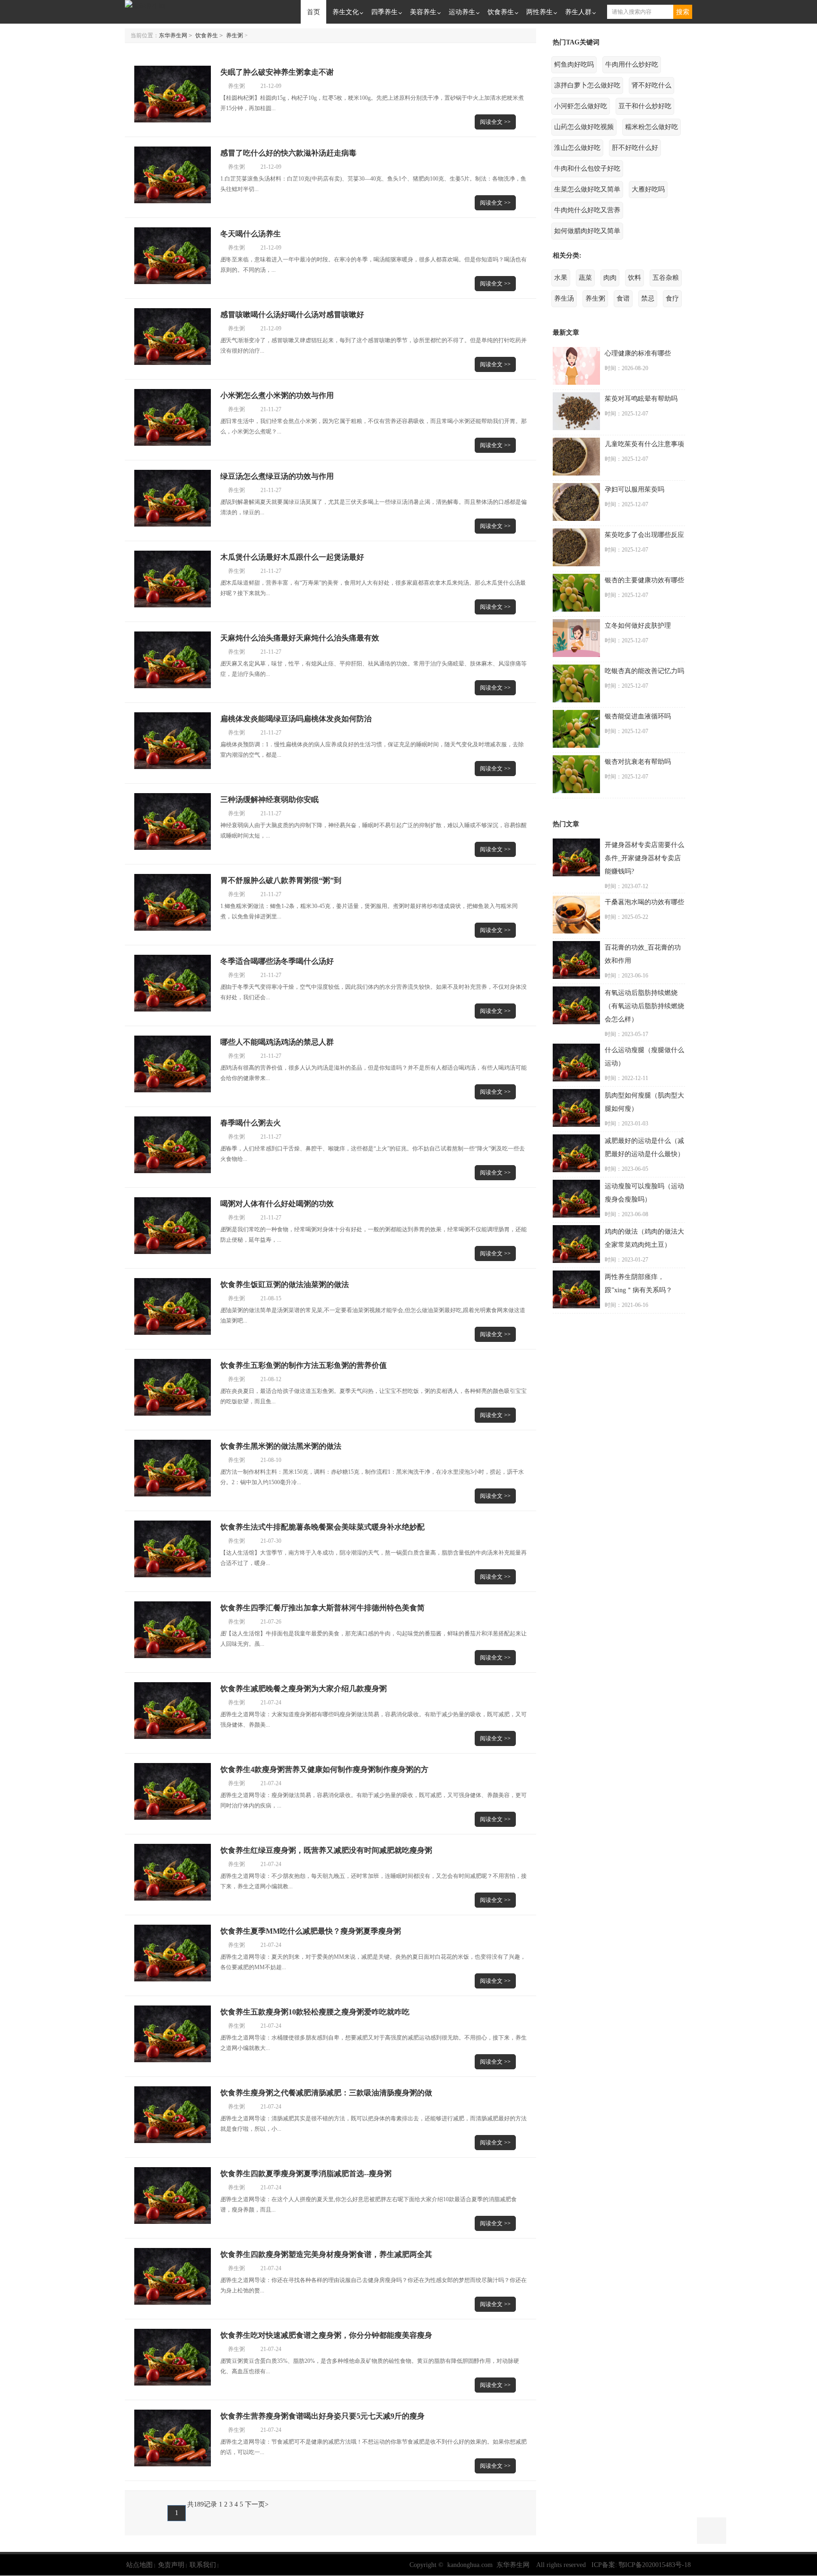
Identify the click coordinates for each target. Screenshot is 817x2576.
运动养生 (462, 12)
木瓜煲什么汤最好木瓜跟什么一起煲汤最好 (292, 557)
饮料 (634, 278)
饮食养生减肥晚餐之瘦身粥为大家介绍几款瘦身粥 (304, 1689)
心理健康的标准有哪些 (638, 353)
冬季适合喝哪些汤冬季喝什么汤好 (277, 961)
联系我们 (203, 2565)
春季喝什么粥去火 (251, 1123)
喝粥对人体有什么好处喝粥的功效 (277, 1204)
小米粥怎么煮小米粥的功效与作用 (277, 395)
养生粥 (235, 35)
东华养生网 (173, 35)
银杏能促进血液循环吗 (638, 716)
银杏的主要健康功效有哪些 (644, 580)
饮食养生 (501, 12)
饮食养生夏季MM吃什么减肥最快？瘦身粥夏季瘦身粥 (311, 1931)
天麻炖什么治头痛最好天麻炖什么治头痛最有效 (300, 638)
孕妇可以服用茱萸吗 (634, 489)
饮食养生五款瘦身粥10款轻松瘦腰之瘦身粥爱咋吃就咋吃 (315, 2012)
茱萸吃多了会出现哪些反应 (644, 535)
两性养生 (539, 12)
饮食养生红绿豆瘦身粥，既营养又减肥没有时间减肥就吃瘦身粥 (326, 1850)
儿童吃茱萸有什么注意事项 (644, 444)
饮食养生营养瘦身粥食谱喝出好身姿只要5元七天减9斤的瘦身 (322, 2416)
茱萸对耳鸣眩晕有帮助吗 (641, 399)
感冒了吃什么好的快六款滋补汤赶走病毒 (288, 153)
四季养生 (384, 12)
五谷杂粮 (666, 278)
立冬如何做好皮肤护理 (638, 626)
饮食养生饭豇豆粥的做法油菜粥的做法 (285, 1284)
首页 (313, 12)
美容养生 (423, 12)
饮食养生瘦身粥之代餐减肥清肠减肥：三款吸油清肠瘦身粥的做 (326, 2093)
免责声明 (171, 2565)
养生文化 (346, 12)
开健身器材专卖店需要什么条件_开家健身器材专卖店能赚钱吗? (644, 858)
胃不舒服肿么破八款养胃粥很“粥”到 (281, 880)
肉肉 (610, 278)
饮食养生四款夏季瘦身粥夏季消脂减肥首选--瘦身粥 (306, 2174)
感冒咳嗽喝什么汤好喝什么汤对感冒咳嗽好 (292, 315)
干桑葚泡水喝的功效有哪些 (644, 902)
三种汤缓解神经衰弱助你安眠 (269, 800)
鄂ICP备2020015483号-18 (655, 2565)
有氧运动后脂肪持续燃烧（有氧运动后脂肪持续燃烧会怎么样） (644, 1006)
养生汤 (564, 298)
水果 (561, 278)
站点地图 (139, 2565)
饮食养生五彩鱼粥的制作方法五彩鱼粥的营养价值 (304, 1365)
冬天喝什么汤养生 (251, 234)
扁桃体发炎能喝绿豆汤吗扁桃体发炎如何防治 (296, 719)
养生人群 (578, 12)
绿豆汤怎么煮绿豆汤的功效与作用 (277, 476)
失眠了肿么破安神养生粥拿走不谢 (277, 72)
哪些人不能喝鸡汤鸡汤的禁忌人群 (277, 1042)
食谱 (623, 298)
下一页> (257, 2504)
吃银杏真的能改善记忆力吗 (644, 671)
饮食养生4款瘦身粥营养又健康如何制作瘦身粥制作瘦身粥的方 (324, 1769)
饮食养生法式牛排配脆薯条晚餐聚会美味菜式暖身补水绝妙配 (322, 1527)
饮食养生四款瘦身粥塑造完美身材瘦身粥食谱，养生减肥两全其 (326, 2254)
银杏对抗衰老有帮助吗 (638, 762)
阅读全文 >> (495, 122)
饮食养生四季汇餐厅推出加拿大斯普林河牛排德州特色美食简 (322, 1608)
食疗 (672, 298)
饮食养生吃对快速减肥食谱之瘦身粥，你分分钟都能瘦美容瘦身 (326, 2335)
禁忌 (648, 298)
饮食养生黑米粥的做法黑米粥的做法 (281, 1446)
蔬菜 (585, 278)
